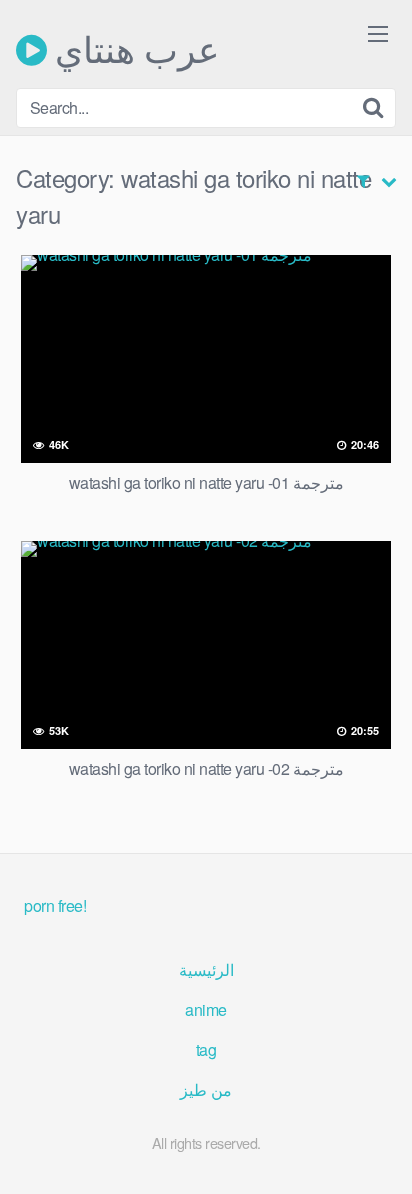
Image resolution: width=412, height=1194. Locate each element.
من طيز (206, 1089)
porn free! (55, 905)
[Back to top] (377, 1150)
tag (206, 1049)
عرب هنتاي (133, 50)
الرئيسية (206, 969)
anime (206, 1009)
